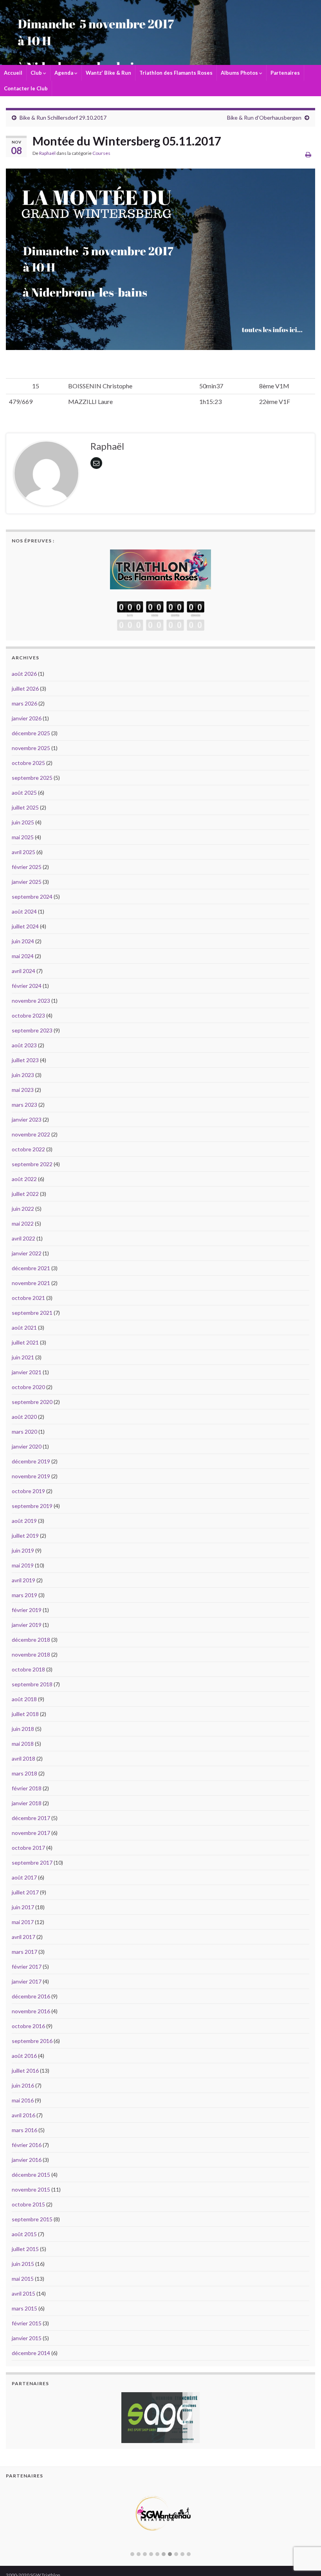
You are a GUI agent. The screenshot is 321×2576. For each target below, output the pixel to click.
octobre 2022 (28, 1149)
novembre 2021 (31, 1283)
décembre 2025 (31, 733)
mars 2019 (24, 1595)
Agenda (64, 73)
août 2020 (24, 1417)
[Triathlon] (160, 567)
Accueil (13, 73)
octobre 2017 (28, 1848)
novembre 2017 (31, 1833)
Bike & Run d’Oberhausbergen (264, 118)
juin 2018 (23, 1729)
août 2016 (24, 2056)
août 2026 (24, 674)
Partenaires (285, 73)
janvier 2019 (27, 1625)
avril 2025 (23, 852)
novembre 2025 (31, 748)
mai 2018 (23, 1744)
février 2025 (27, 867)
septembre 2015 (32, 2219)
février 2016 (27, 2145)
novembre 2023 (31, 1001)
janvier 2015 (27, 2338)
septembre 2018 (32, 1684)
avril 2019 (23, 1580)
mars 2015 (24, 2308)
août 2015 (24, 2234)
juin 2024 (23, 941)
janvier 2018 (27, 1803)
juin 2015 (23, 2264)
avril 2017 (23, 1937)
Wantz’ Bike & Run (108, 73)
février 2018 (27, 1788)
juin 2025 (23, 822)
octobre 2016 (28, 2026)
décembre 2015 (31, 2175)
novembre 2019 (31, 1476)
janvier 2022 (27, 1253)
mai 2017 (23, 1922)
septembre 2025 (32, 778)
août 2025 (24, 793)
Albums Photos (240, 73)
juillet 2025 (25, 807)
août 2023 (24, 1045)
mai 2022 (23, 1223)
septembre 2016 (32, 2041)
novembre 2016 (31, 2011)
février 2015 (27, 2323)
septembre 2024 (32, 897)
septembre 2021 (32, 1313)
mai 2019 (23, 1565)
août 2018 (24, 1699)
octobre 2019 (28, 1491)
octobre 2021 (28, 1298)
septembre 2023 (32, 1030)
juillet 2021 (25, 1342)
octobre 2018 (28, 1669)
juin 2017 (23, 1907)
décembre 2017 (31, 1818)
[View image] (160, 259)
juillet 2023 (25, 1060)
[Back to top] (303, 2529)
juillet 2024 (25, 926)
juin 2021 (23, 1357)
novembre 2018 (31, 1654)
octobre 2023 (28, 1015)
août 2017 (24, 1877)
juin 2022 (23, 1209)
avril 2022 (23, 1238)
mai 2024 (23, 956)
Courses (101, 153)
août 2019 (24, 1521)
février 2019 (27, 1610)
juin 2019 (23, 1550)
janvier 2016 (27, 2160)
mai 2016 (23, 2100)
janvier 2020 (27, 1446)
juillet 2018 (25, 1714)
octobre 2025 (28, 763)
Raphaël (47, 153)
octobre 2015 (28, 2204)
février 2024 (27, 986)
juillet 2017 (25, 1892)
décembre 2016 (31, 1996)
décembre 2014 (31, 2353)
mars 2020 (24, 1432)
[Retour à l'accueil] (160, 32)
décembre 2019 (31, 1461)
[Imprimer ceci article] (308, 154)
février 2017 (27, 1967)
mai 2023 (23, 1090)
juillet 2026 (25, 688)
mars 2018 (24, 1773)
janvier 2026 (27, 718)
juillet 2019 (25, 1536)
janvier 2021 (27, 1372)
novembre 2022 (31, 1134)
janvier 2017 (27, 1981)
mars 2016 (24, 2130)
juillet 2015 (25, 2249)
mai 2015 (23, 2279)
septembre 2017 (32, 1862)
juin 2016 (23, 2085)
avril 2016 (23, 2115)
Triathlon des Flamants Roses (176, 73)
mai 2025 (23, 837)
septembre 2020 (32, 1402)
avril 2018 (23, 1758)
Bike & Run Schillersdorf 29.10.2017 (63, 118)
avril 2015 (23, 2293)
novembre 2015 (31, 2189)
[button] (132, 2554)
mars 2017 (24, 1952)
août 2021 (24, 1327)
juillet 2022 (25, 1194)
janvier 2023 (27, 1119)
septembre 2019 (32, 1506)
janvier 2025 (27, 882)
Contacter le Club (26, 88)
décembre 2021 (31, 1268)
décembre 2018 (31, 1640)
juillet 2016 (25, 2071)
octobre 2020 (28, 1387)
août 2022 (24, 1179)
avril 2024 (23, 971)
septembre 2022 (32, 1164)
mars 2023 (24, 1105)
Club (37, 73)
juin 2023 (23, 1075)
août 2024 (24, 911)
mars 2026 (24, 703)
